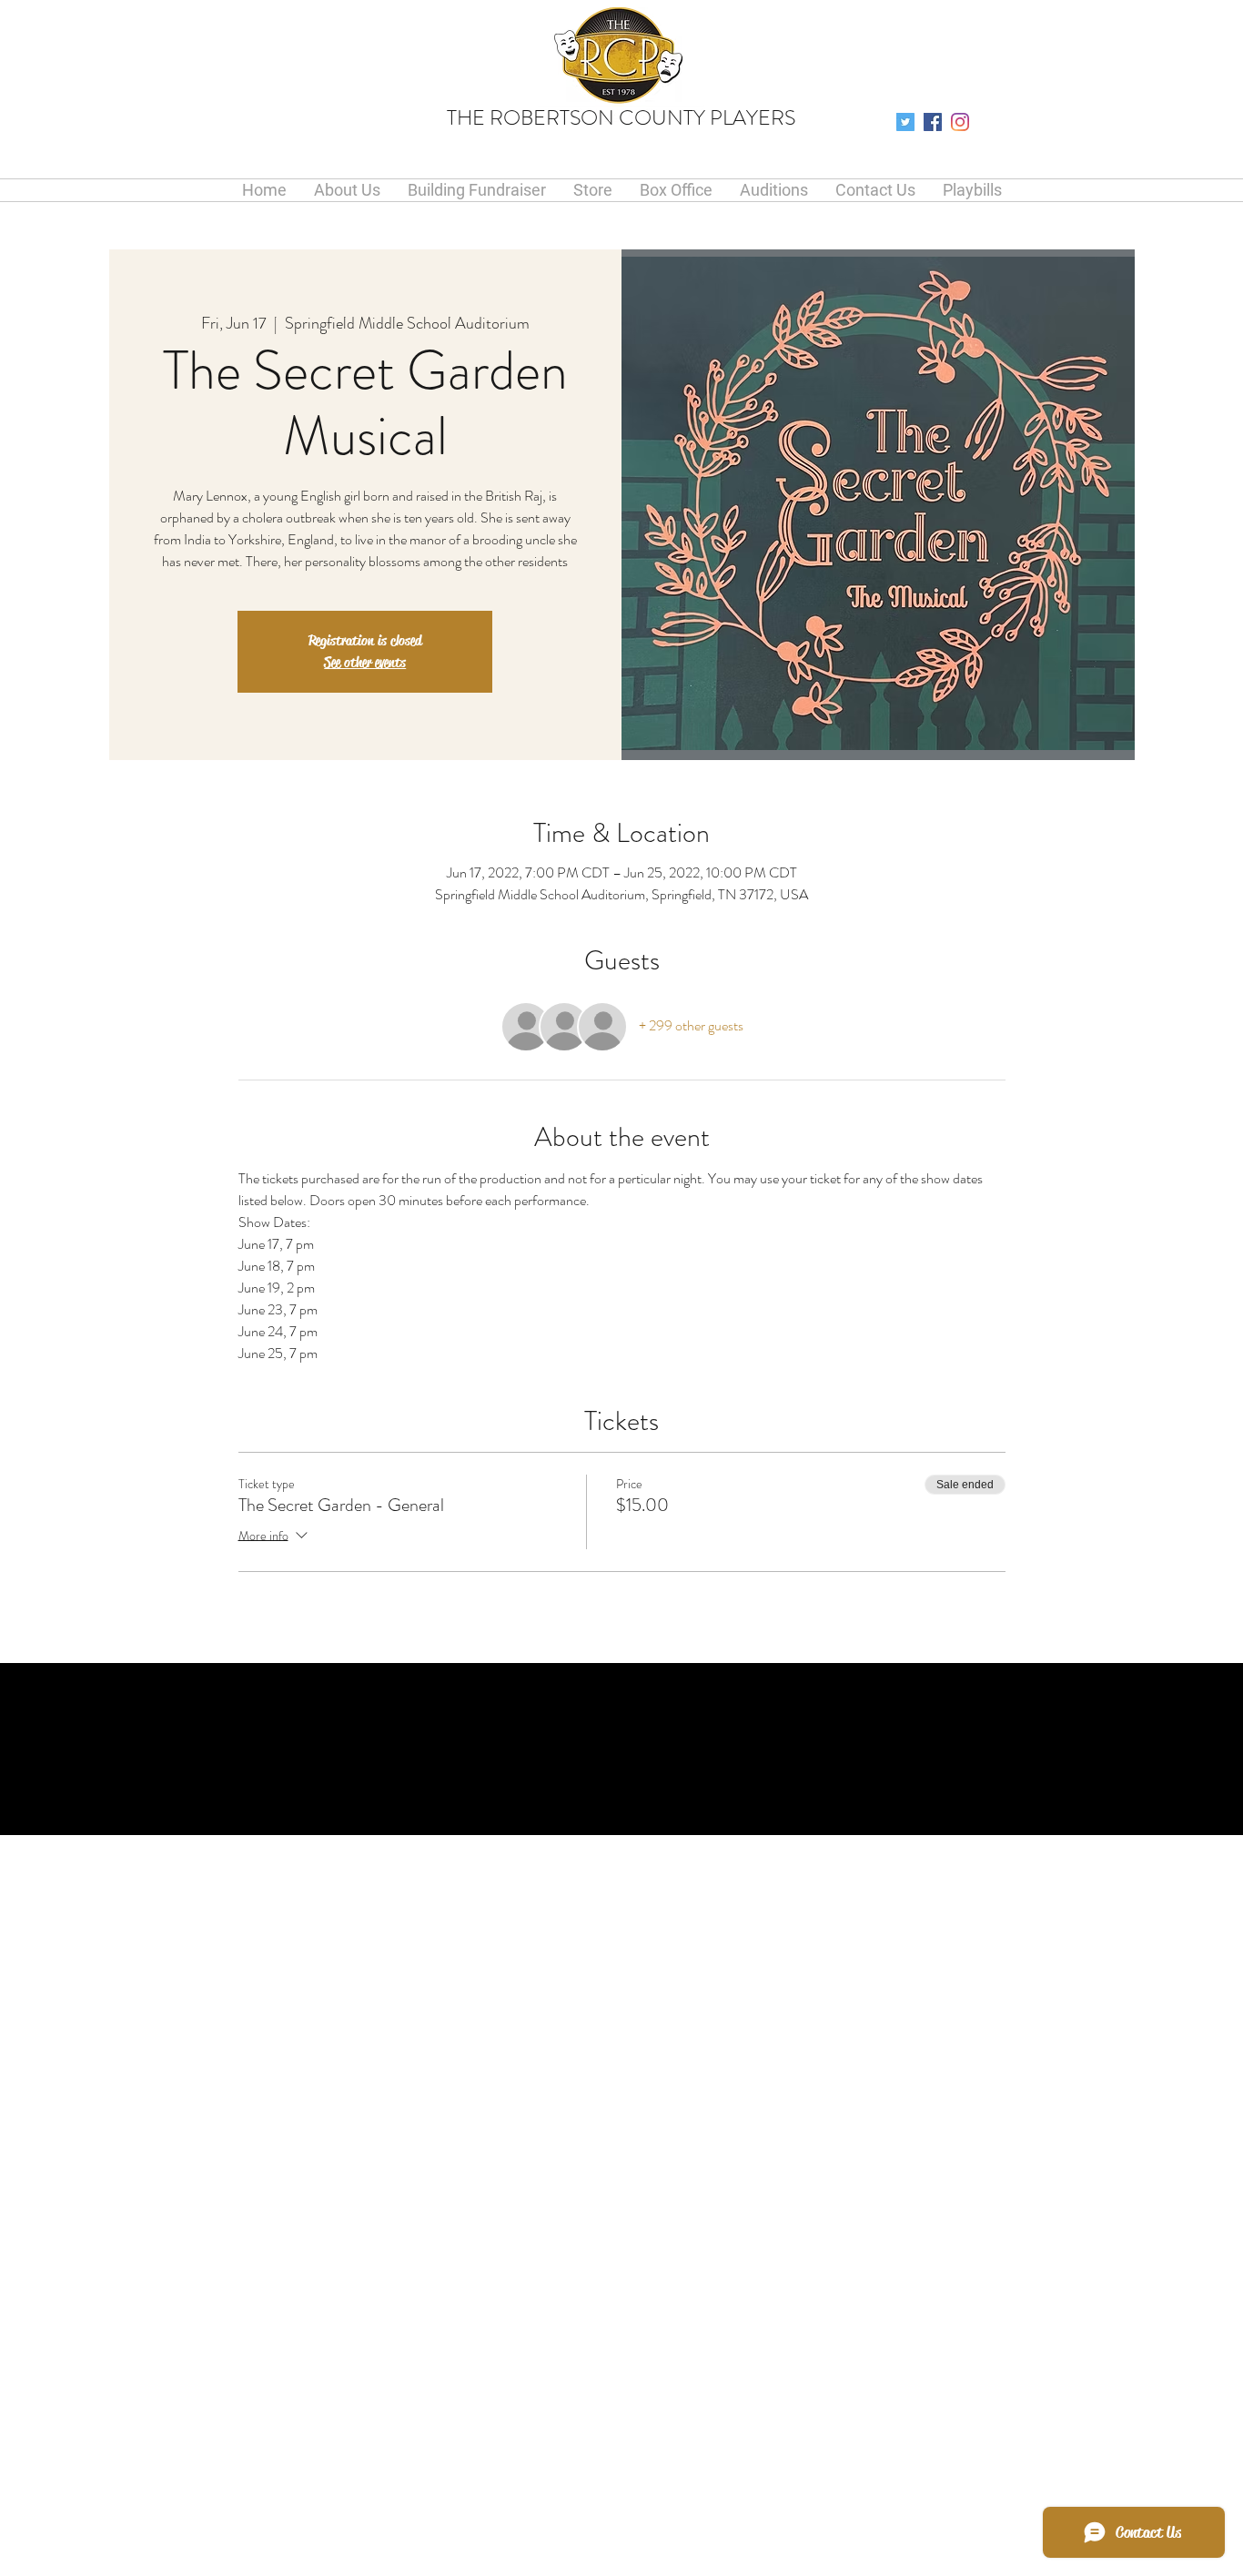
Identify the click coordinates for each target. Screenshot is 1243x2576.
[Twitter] (905, 122)
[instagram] (960, 122)
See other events (365, 662)
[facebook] (933, 122)
